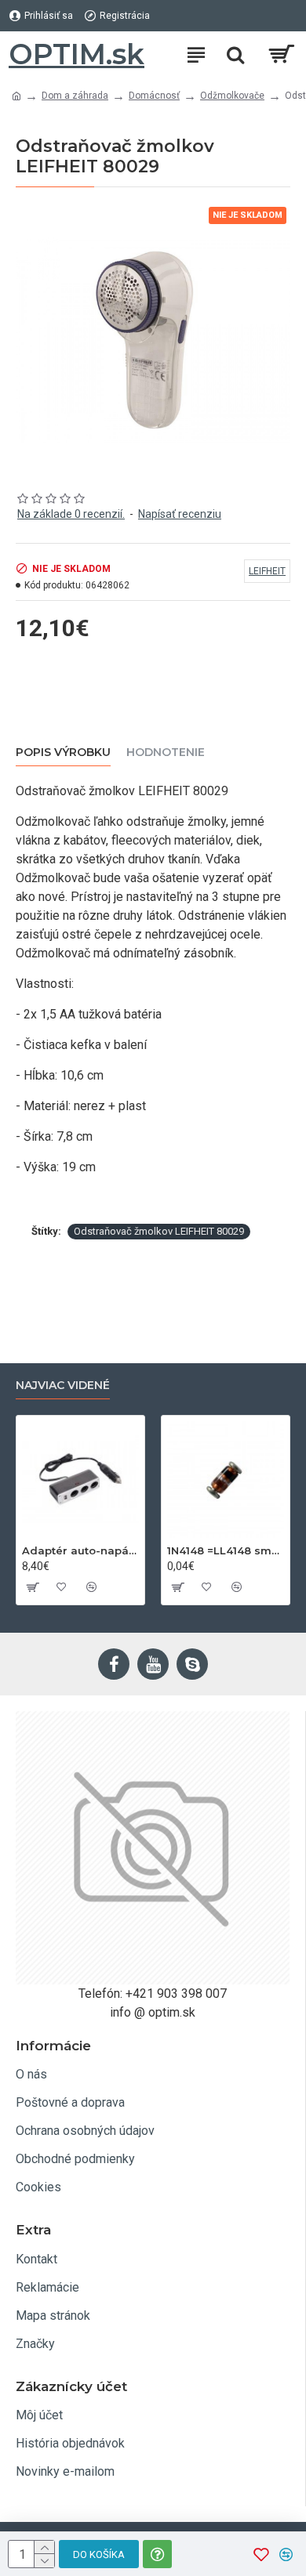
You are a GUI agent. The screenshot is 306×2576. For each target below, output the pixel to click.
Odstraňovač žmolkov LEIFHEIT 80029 (159, 1231)
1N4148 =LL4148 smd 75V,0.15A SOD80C (226, 1550)
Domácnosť (154, 96)
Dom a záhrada (75, 96)
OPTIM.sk (76, 54)
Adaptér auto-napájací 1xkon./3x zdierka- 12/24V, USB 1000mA (80, 1550)
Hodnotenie (166, 753)
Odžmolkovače (232, 96)
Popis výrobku (63, 753)
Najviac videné (63, 1386)
